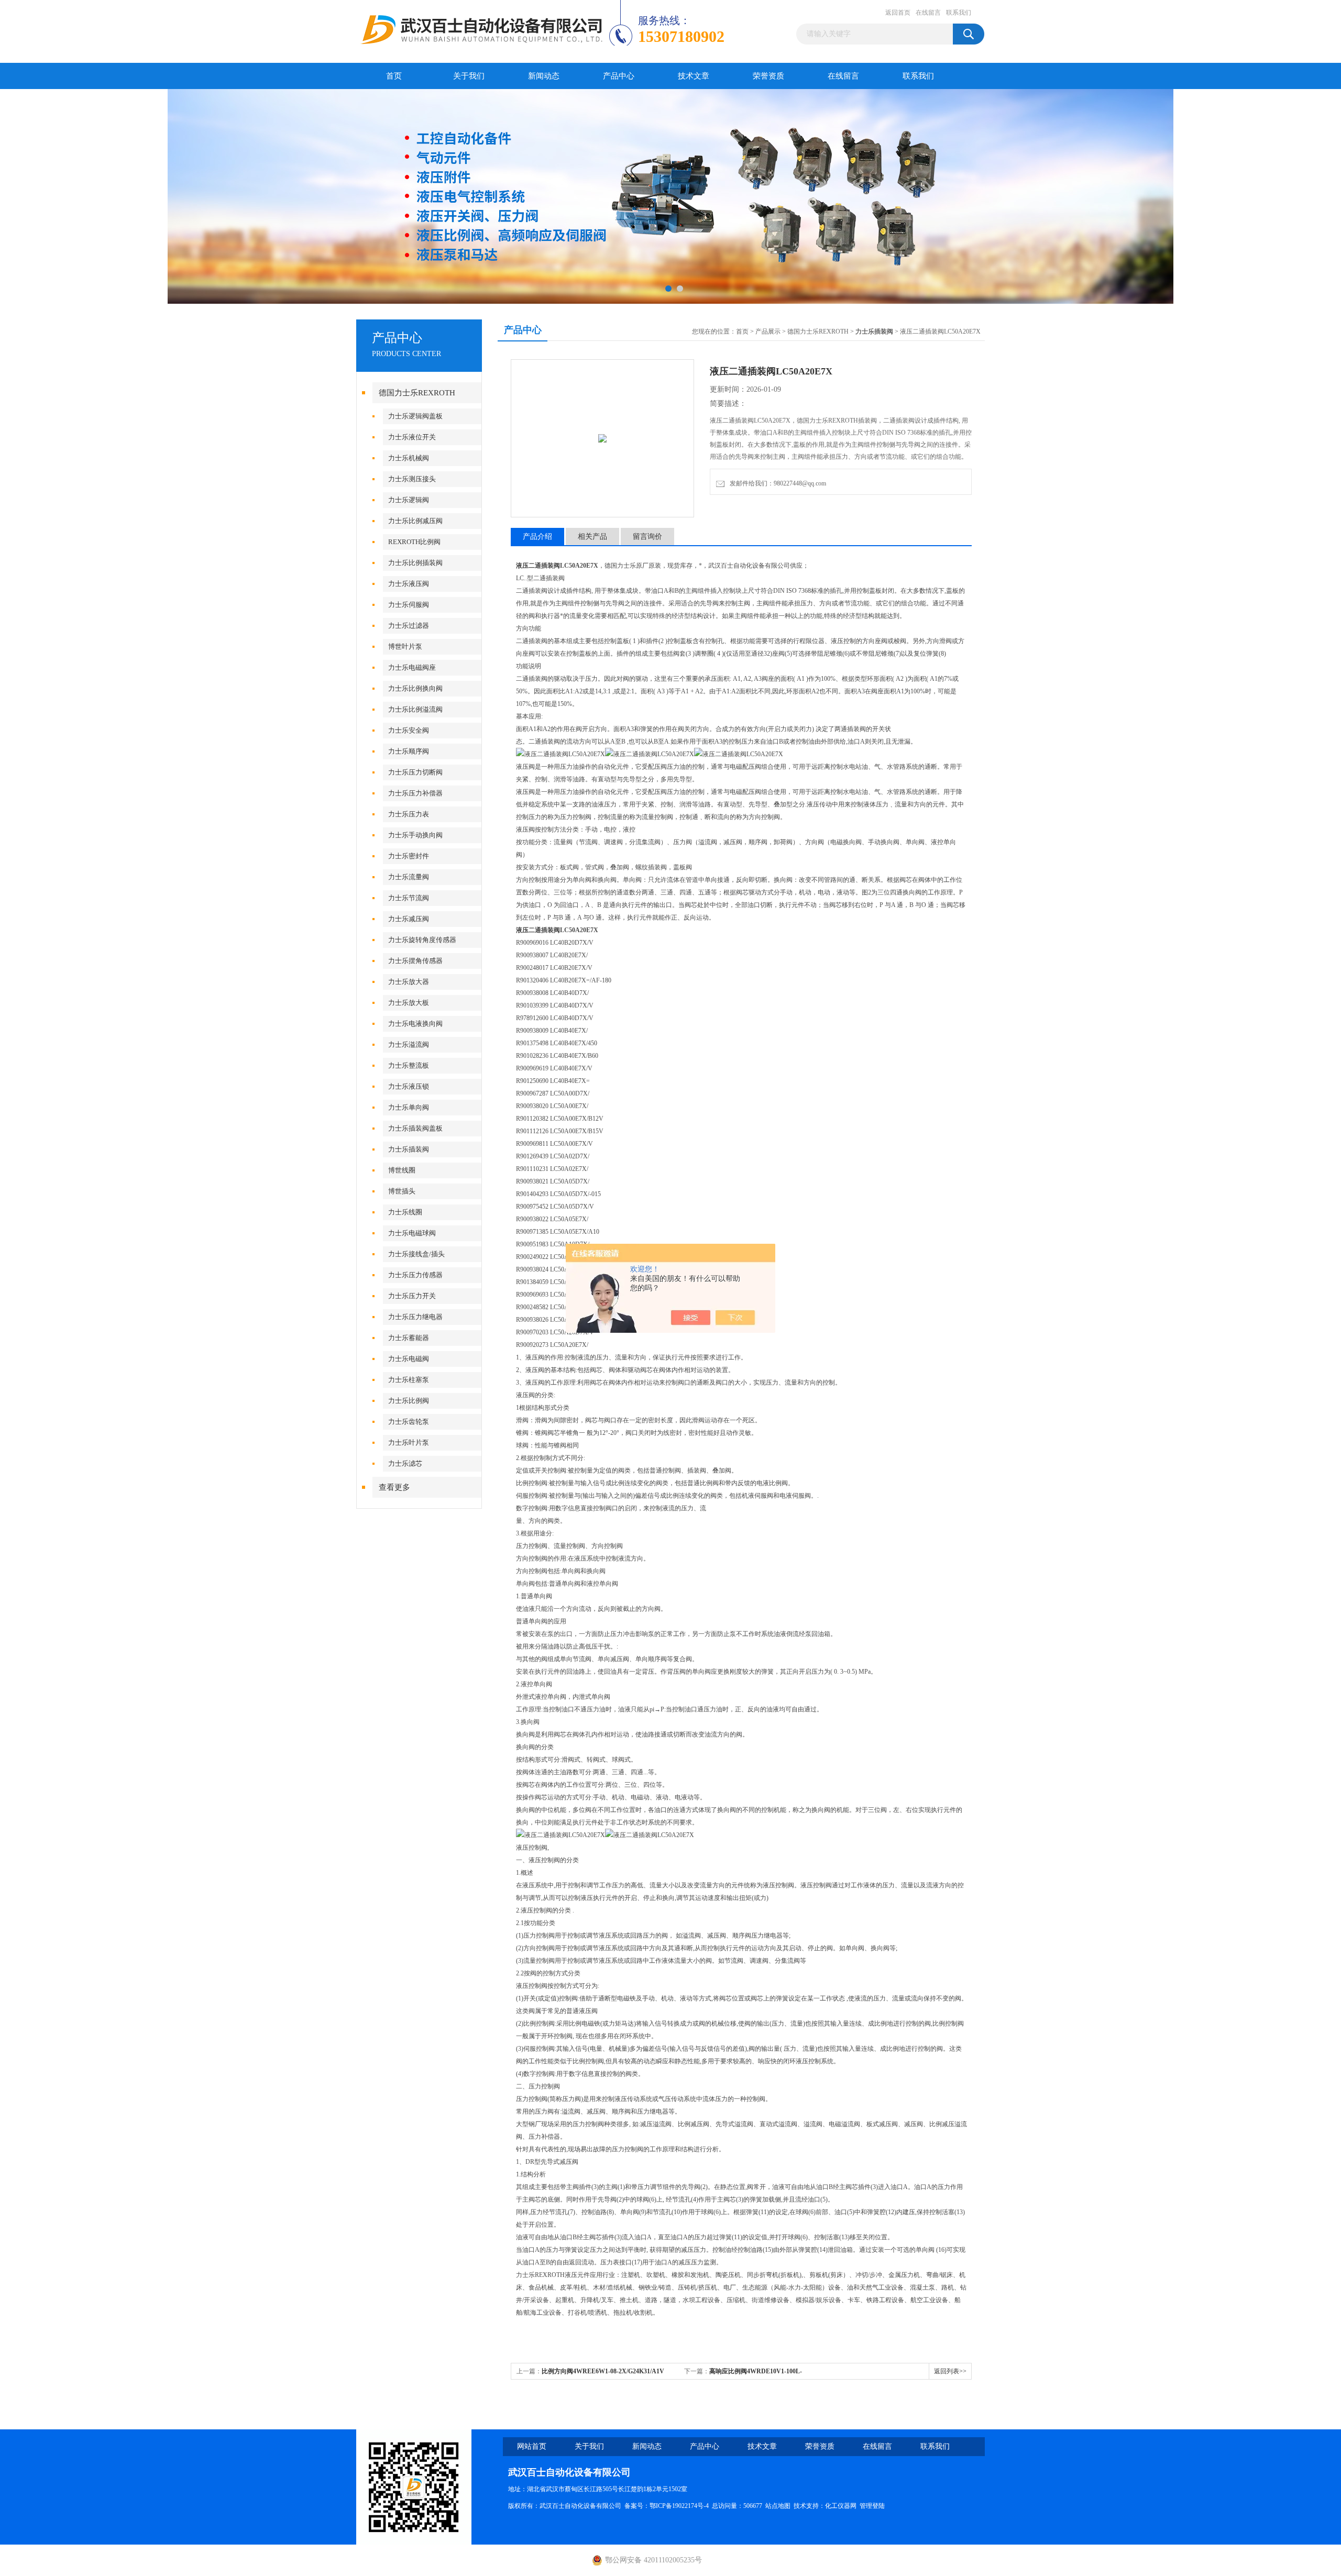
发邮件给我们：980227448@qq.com (776, 483)
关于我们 (469, 76)
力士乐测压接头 (412, 479)
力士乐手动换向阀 (415, 835)
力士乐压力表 (409, 814)
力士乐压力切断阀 (415, 772)
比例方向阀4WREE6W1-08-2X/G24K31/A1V (603, 2371)
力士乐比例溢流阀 (415, 709)
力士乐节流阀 (409, 898)
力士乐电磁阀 (409, 1359)
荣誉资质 (768, 76)
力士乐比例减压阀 (415, 521)
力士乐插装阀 (409, 1149)
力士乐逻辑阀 (409, 500)
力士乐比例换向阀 (415, 688)
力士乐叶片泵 (409, 1442)
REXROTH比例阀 (414, 542)
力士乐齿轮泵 (409, 1422)
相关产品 (592, 537)
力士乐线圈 (405, 1212)
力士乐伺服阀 (409, 605)
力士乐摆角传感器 (415, 961)
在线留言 (928, 13)
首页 (394, 76)
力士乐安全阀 (409, 730)
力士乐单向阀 (409, 1107)
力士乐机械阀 (409, 458)
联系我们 (959, 13)
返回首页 (898, 13)
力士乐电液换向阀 (415, 1024)
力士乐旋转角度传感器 (422, 940)
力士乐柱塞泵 (409, 1380)
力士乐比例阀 (409, 1401)
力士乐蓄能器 (409, 1338)
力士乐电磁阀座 (412, 667)
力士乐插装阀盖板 (415, 1128)
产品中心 (619, 76)
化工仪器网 (841, 2506)
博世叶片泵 (405, 646)
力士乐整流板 (409, 1065)
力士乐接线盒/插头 (416, 1254)
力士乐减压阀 (409, 919)
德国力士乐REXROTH (417, 393)
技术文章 (694, 76)
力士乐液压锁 (409, 1086)
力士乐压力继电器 (415, 1317)
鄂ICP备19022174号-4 (679, 2506)
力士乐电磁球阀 (412, 1233)
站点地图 (778, 2506)
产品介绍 (537, 537)
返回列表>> (950, 2371)
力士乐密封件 (409, 856)
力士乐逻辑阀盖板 (415, 416)
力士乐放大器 (409, 982)
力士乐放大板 (409, 1003)
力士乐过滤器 (409, 626)
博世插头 (402, 1191)
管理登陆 (872, 2506)
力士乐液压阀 (409, 584)
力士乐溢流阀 (409, 1044)
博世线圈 (402, 1170)
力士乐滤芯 (405, 1463)
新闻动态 (544, 76)
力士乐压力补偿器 (415, 793)
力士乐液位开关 (412, 437)
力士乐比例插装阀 (415, 563)
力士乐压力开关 (412, 1296)
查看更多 (394, 1487)
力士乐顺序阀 (409, 751)
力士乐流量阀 (409, 877)
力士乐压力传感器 (415, 1275)
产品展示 (768, 331)
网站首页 (532, 2446)
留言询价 (647, 537)
